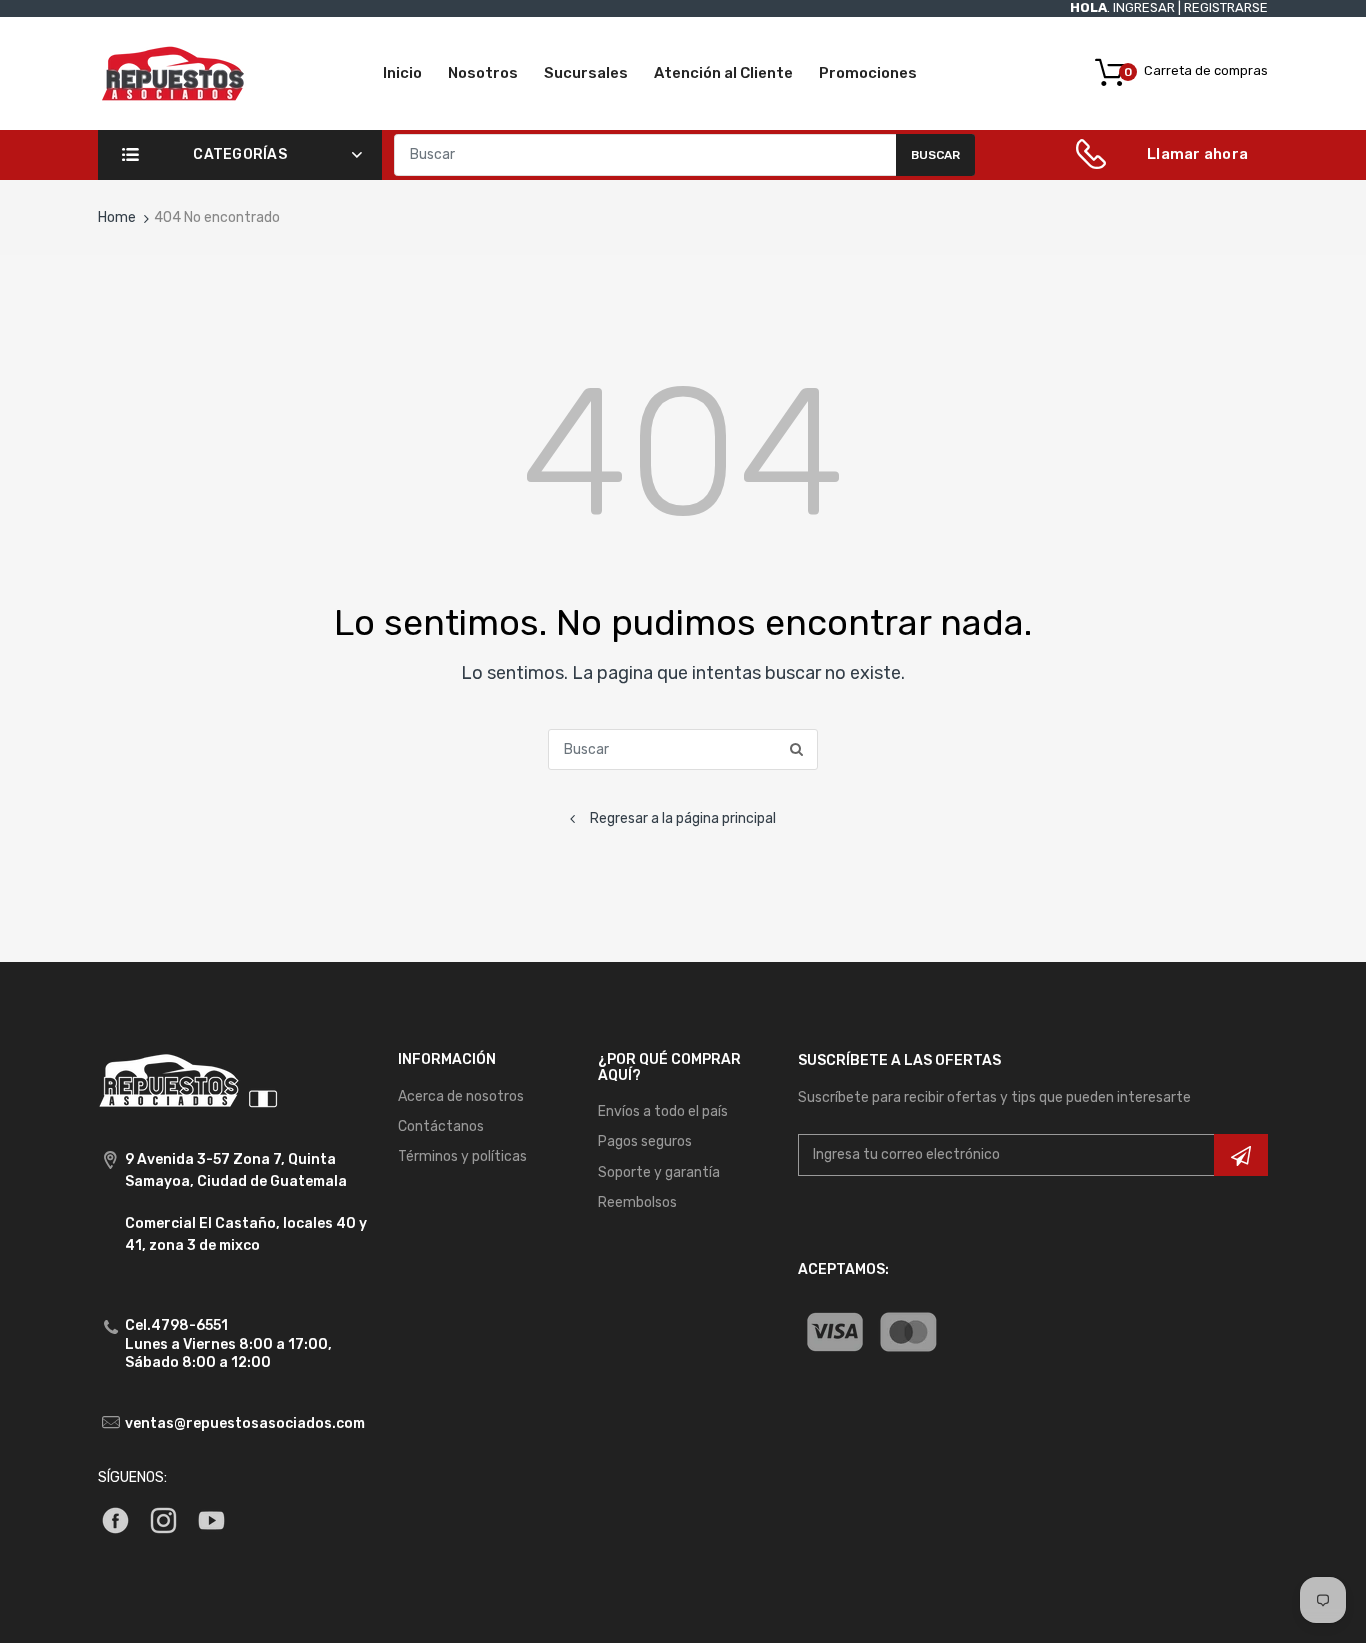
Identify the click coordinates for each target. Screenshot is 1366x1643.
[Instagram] (163, 1519)
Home (117, 217)
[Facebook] (115, 1519)
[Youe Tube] (211, 1519)
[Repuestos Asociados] (173, 72)
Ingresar (1144, 7)
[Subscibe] (1241, 1155)
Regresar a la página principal (683, 818)
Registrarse (1226, 7)
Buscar (935, 155)
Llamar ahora (1197, 154)
